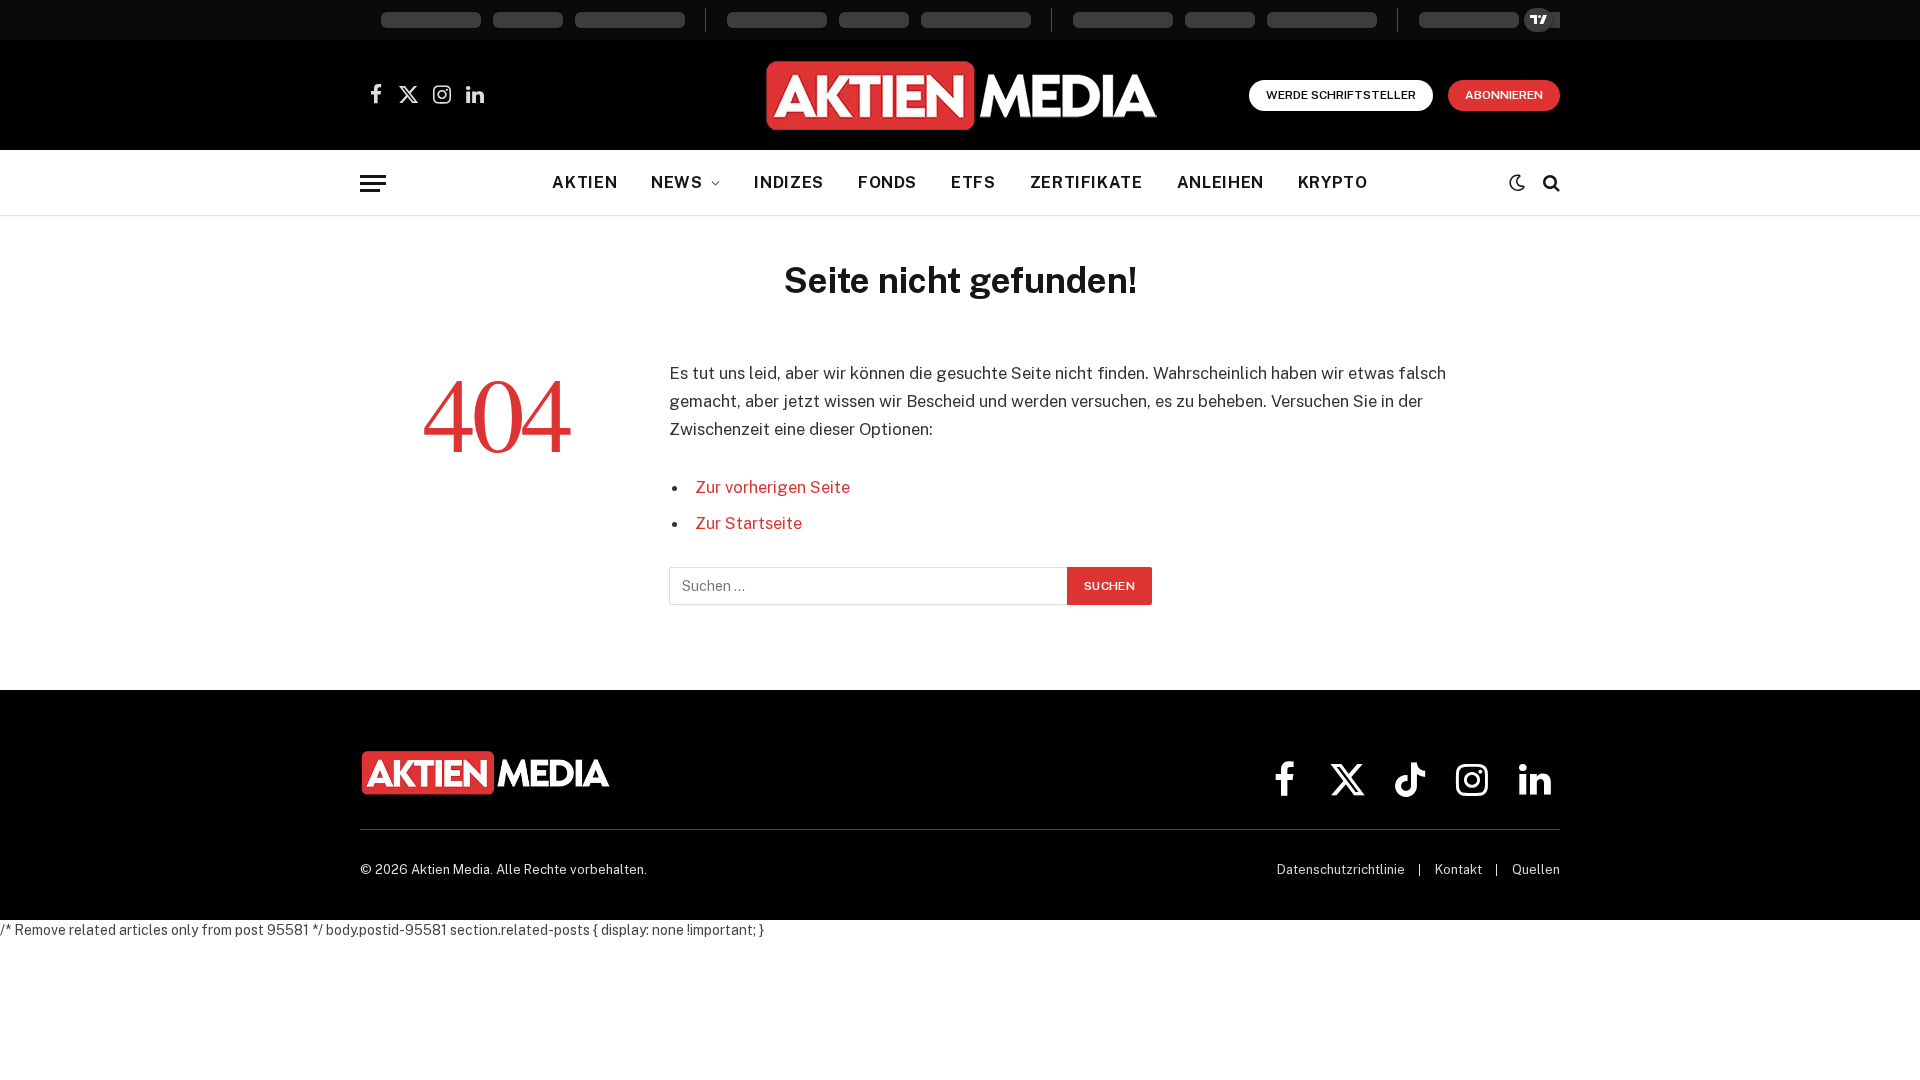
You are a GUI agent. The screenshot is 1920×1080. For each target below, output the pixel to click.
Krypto (1333, 182)
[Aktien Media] (960, 95)
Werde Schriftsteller (1341, 95)
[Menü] (373, 183)
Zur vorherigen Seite (772, 487)
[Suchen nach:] (869, 586)
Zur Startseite (748, 523)
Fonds (887, 182)
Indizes (788, 182)
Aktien (584, 182)
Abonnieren (1504, 95)
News (677, 182)
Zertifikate (1086, 182)
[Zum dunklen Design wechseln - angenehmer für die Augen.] (1517, 183)
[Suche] (1549, 183)
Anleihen (1220, 182)
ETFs (973, 182)
